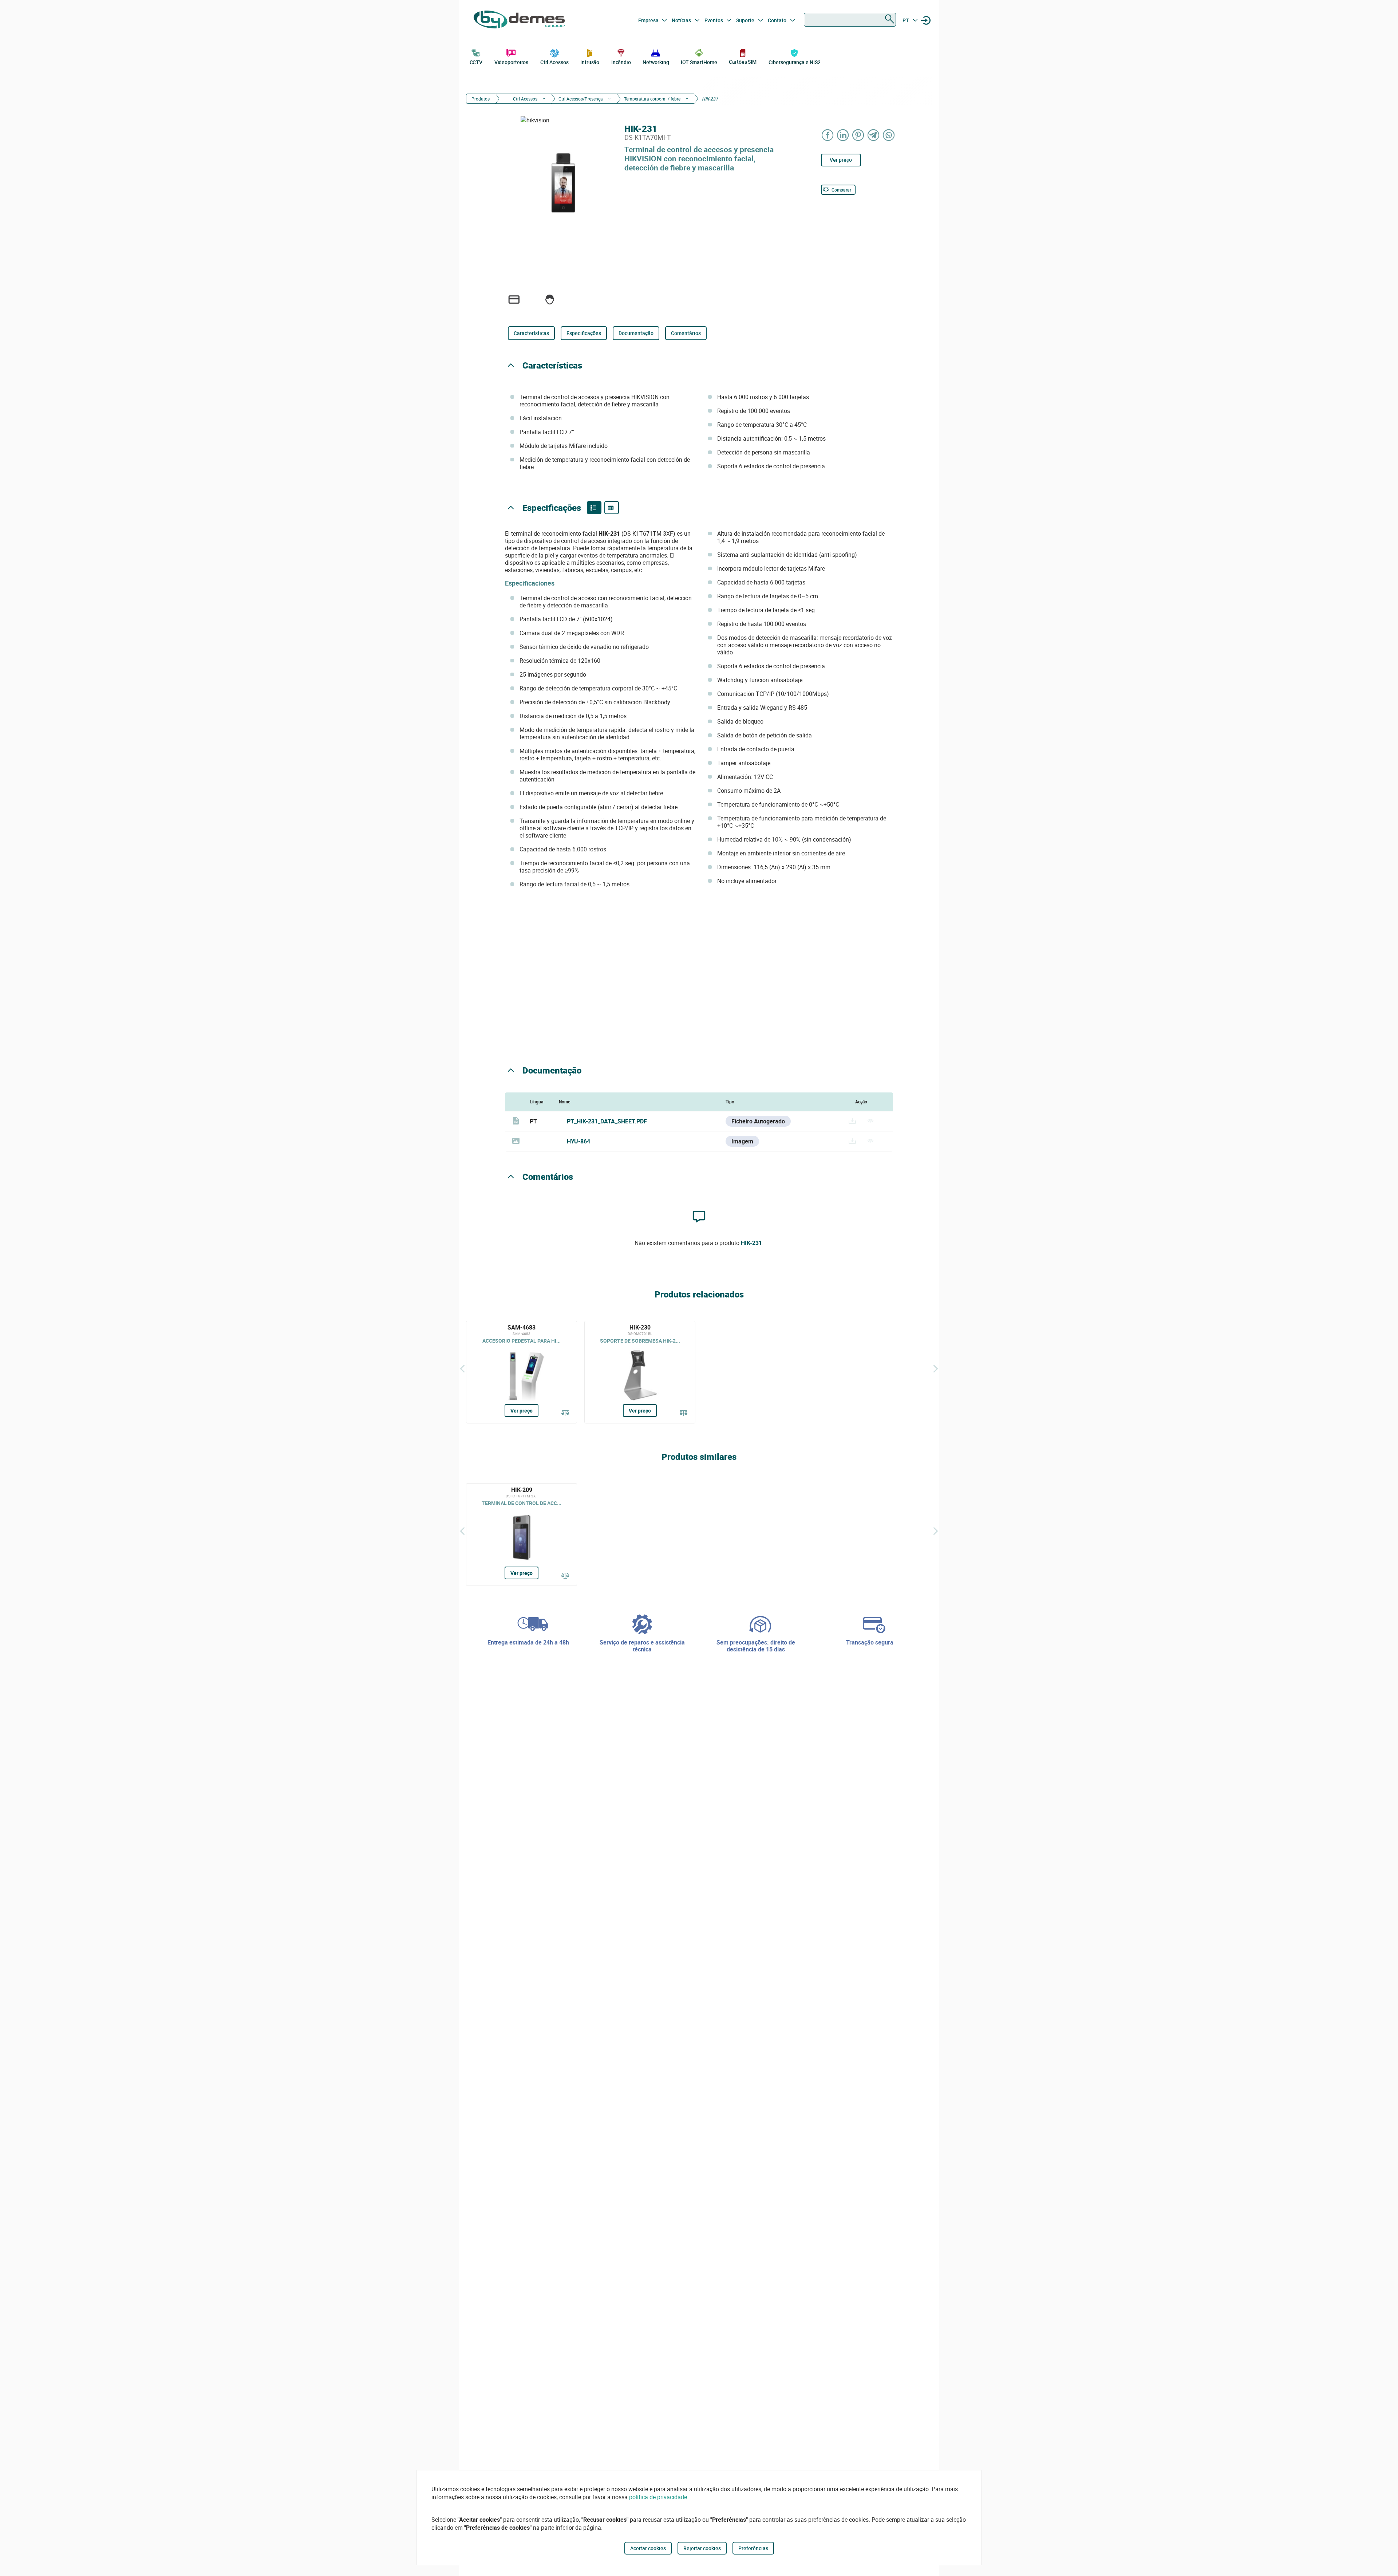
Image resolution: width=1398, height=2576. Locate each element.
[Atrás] (462, 1368)
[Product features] (594, 508)
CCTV (476, 62)
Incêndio (621, 62)
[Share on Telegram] (874, 135)
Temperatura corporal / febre (652, 99)
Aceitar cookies (648, 2548)
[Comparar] (565, 1414)
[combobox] (850, 20)
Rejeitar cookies (702, 2548)
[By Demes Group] (519, 20)
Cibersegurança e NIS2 (795, 62)
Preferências (753, 2548)
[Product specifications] (612, 508)
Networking (656, 62)
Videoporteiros (512, 62)
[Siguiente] (936, 1368)
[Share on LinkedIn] (843, 135)
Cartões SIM (743, 62)
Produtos (481, 99)
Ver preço (841, 160)
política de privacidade (658, 2497)
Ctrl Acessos (554, 62)
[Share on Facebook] (828, 135)
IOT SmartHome (699, 62)
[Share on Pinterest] (858, 135)
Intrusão (590, 62)
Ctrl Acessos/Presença (581, 99)
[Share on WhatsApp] (889, 135)
